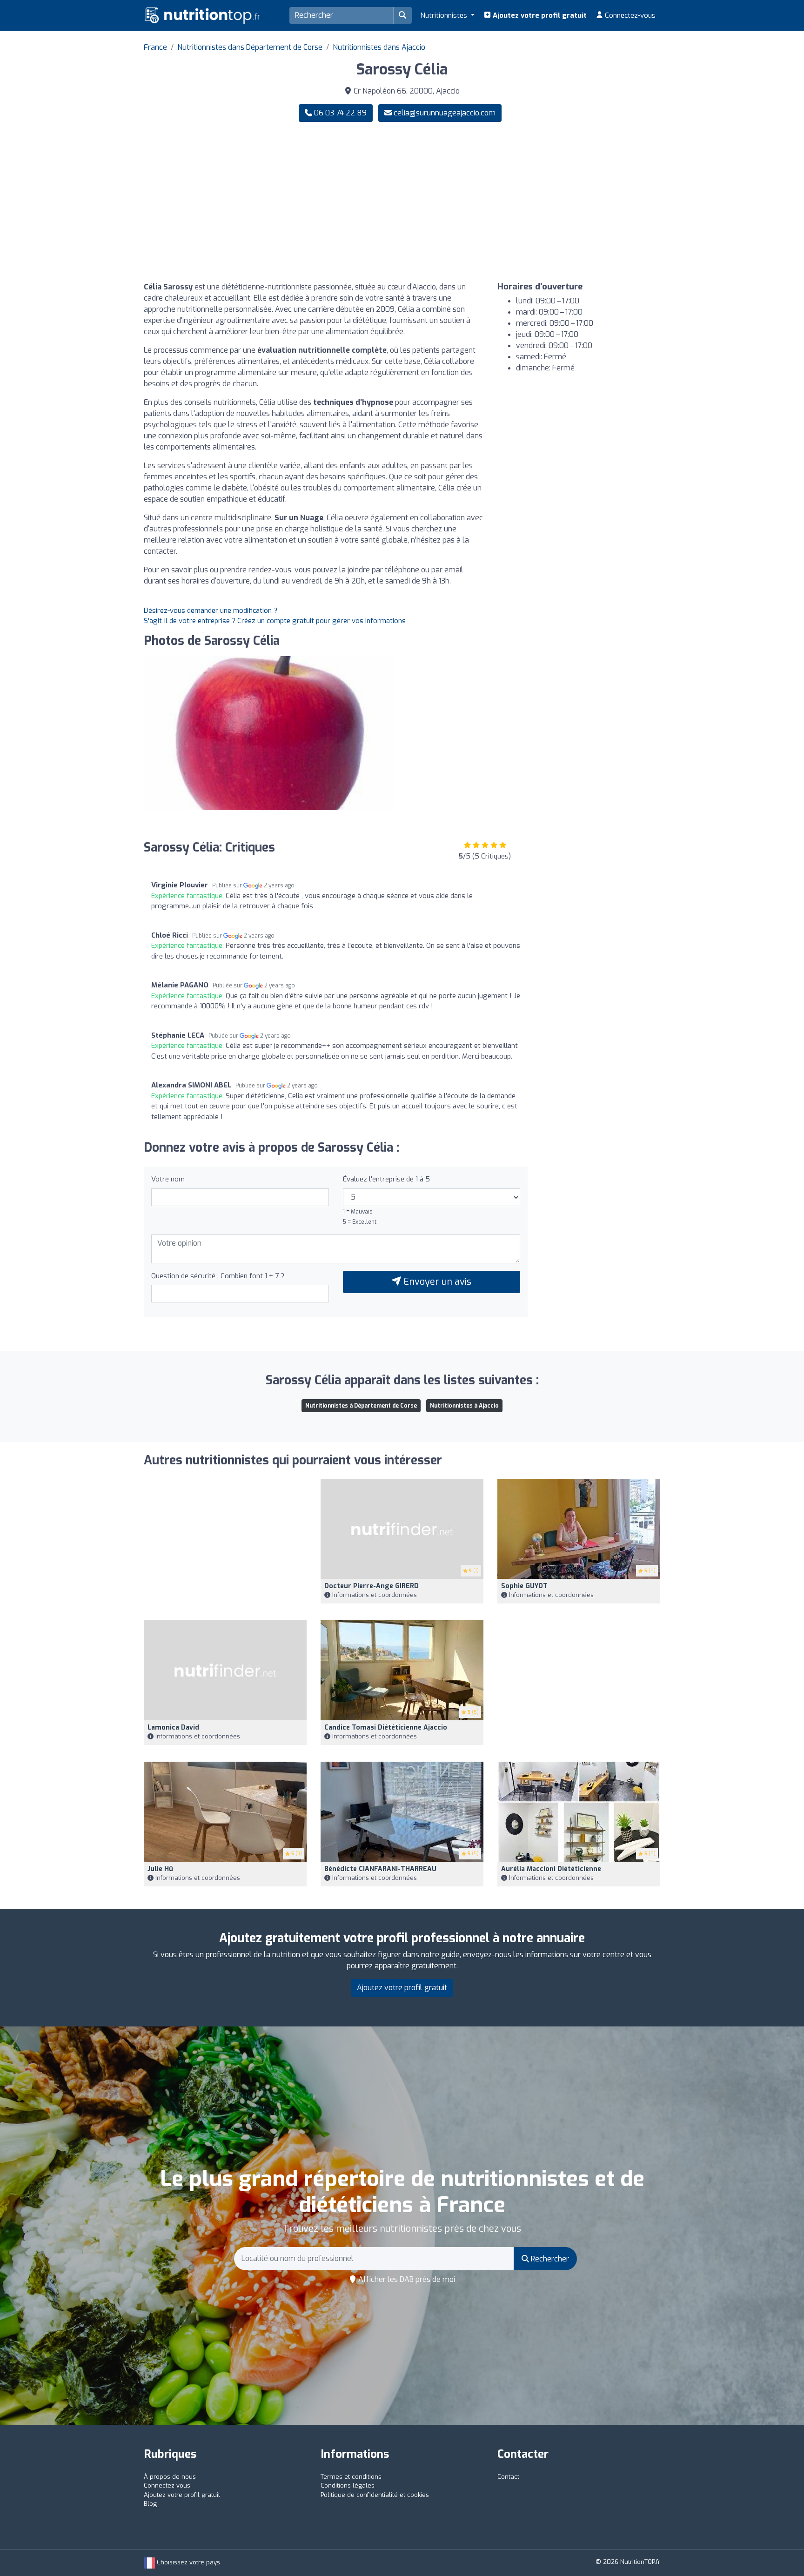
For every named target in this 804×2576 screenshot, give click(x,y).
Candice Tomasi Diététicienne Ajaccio (386, 1727)
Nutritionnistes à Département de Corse (361, 1406)
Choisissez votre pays (188, 2562)
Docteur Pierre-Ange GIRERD (372, 1586)
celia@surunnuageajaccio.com (445, 113)
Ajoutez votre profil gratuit (539, 15)
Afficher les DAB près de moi (406, 2279)
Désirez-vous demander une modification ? (211, 610)
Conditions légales (348, 2485)
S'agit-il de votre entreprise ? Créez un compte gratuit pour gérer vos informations (275, 621)
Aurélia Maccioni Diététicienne (551, 1869)
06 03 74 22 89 (339, 113)
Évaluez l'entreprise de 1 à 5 (386, 1179)
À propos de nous (170, 2477)
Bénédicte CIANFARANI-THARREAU (380, 1869)
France (155, 47)
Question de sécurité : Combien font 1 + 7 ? (218, 1276)
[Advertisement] (535, 202)
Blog (150, 2504)
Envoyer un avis (436, 1282)
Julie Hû (160, 1869)
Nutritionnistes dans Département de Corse (250, 47)
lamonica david (173, 1727)
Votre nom (168, 1179)
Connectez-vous (629, 15)
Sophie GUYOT (524, 1586)
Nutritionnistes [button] (445, 15)
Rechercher (549, 2259)
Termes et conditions (351, 2477)
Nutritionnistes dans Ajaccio (379, 47)
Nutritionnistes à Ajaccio (464, 1406)
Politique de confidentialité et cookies (375, 2495)
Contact (508, 2477)
